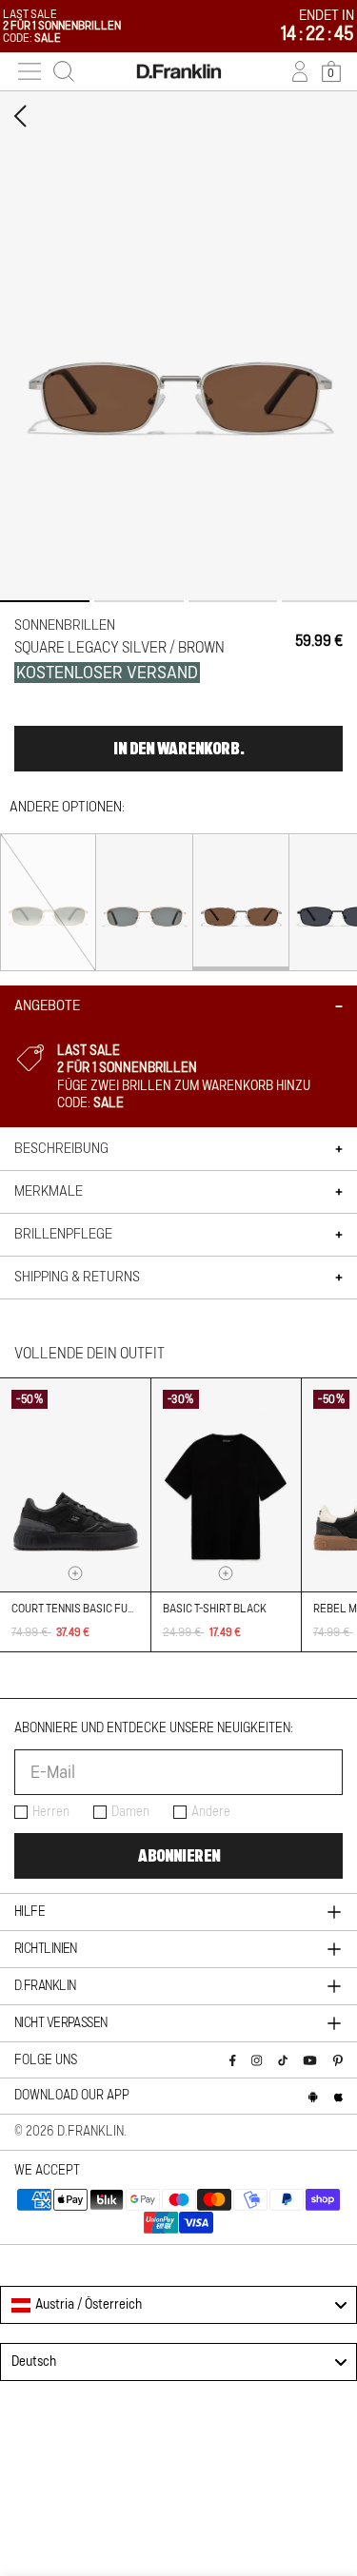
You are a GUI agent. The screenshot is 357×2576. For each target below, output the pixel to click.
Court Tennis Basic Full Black (94, 1609)
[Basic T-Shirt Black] (227, 1485)
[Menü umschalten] (30, 71)
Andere (211, 1812)
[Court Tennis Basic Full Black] (75, 1485)
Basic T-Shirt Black (215, 1609)
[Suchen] (64, 71)
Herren (51, 1812)
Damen (130, 1812)
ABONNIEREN (179, 1856)
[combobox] (178, 2305)
